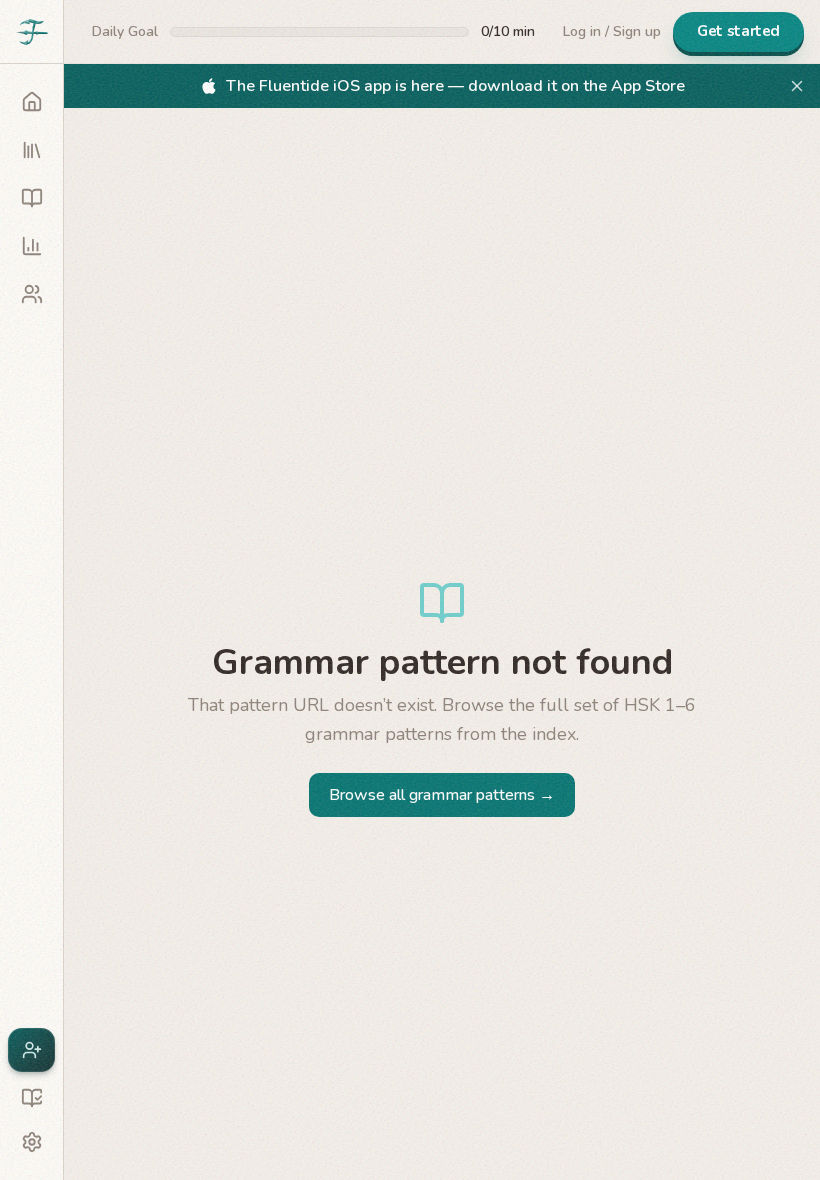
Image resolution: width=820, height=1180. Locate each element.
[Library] (31, 150)
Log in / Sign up (612, 31)
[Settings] (31, 1142)
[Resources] (31, 1098)
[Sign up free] (31, 1050)
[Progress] (31, 246)
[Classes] (31, 294)
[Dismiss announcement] (797, 86)
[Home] (31, 102)
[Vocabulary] (31, 198)
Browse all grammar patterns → (442, 795)
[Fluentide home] (31, 32)
